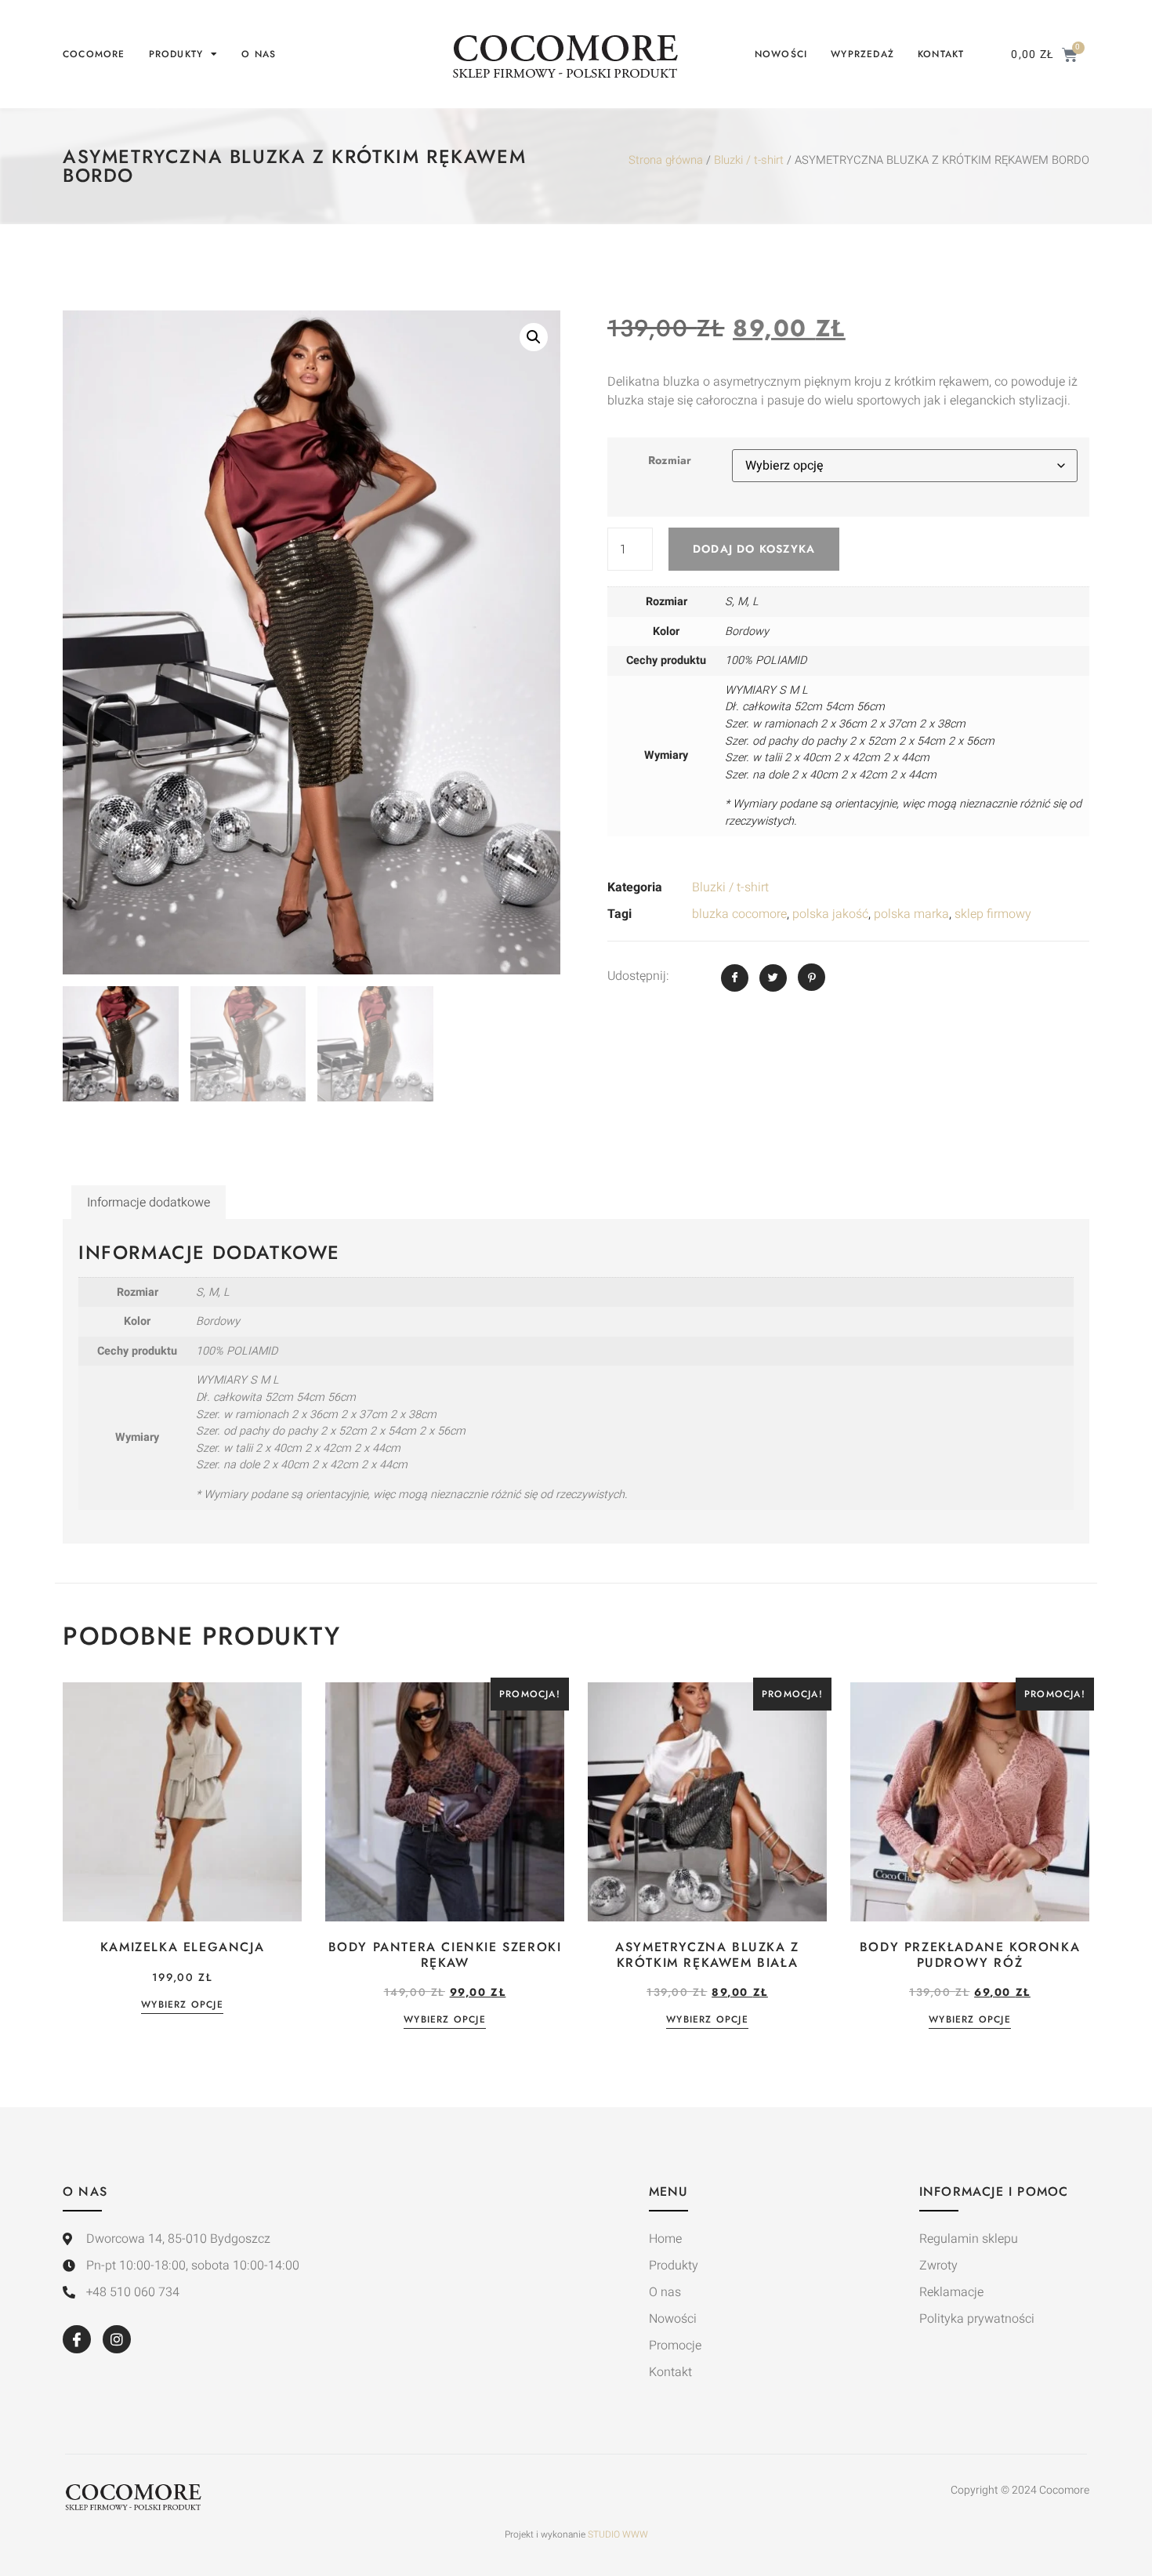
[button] (534, 337)
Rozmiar (670, 460)
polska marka (911, 914)
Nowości (781, 54)
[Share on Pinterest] (811, 977)
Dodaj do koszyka (754, 549)
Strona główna (666, 160)
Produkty (176, 54)
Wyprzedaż (862, 54)
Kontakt (941, 54)
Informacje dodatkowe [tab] (149, 1203)
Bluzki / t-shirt (749, 160)
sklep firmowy (993, 914)
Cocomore (94, 54)
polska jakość (830, 914)
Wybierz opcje (182, 2006)
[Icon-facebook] (77, 2339)
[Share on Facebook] (735, 978)
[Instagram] (117, 2339)
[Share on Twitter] (773, 978)
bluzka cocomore (739, 914)
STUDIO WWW (618, 2534)
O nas (259, 54)
